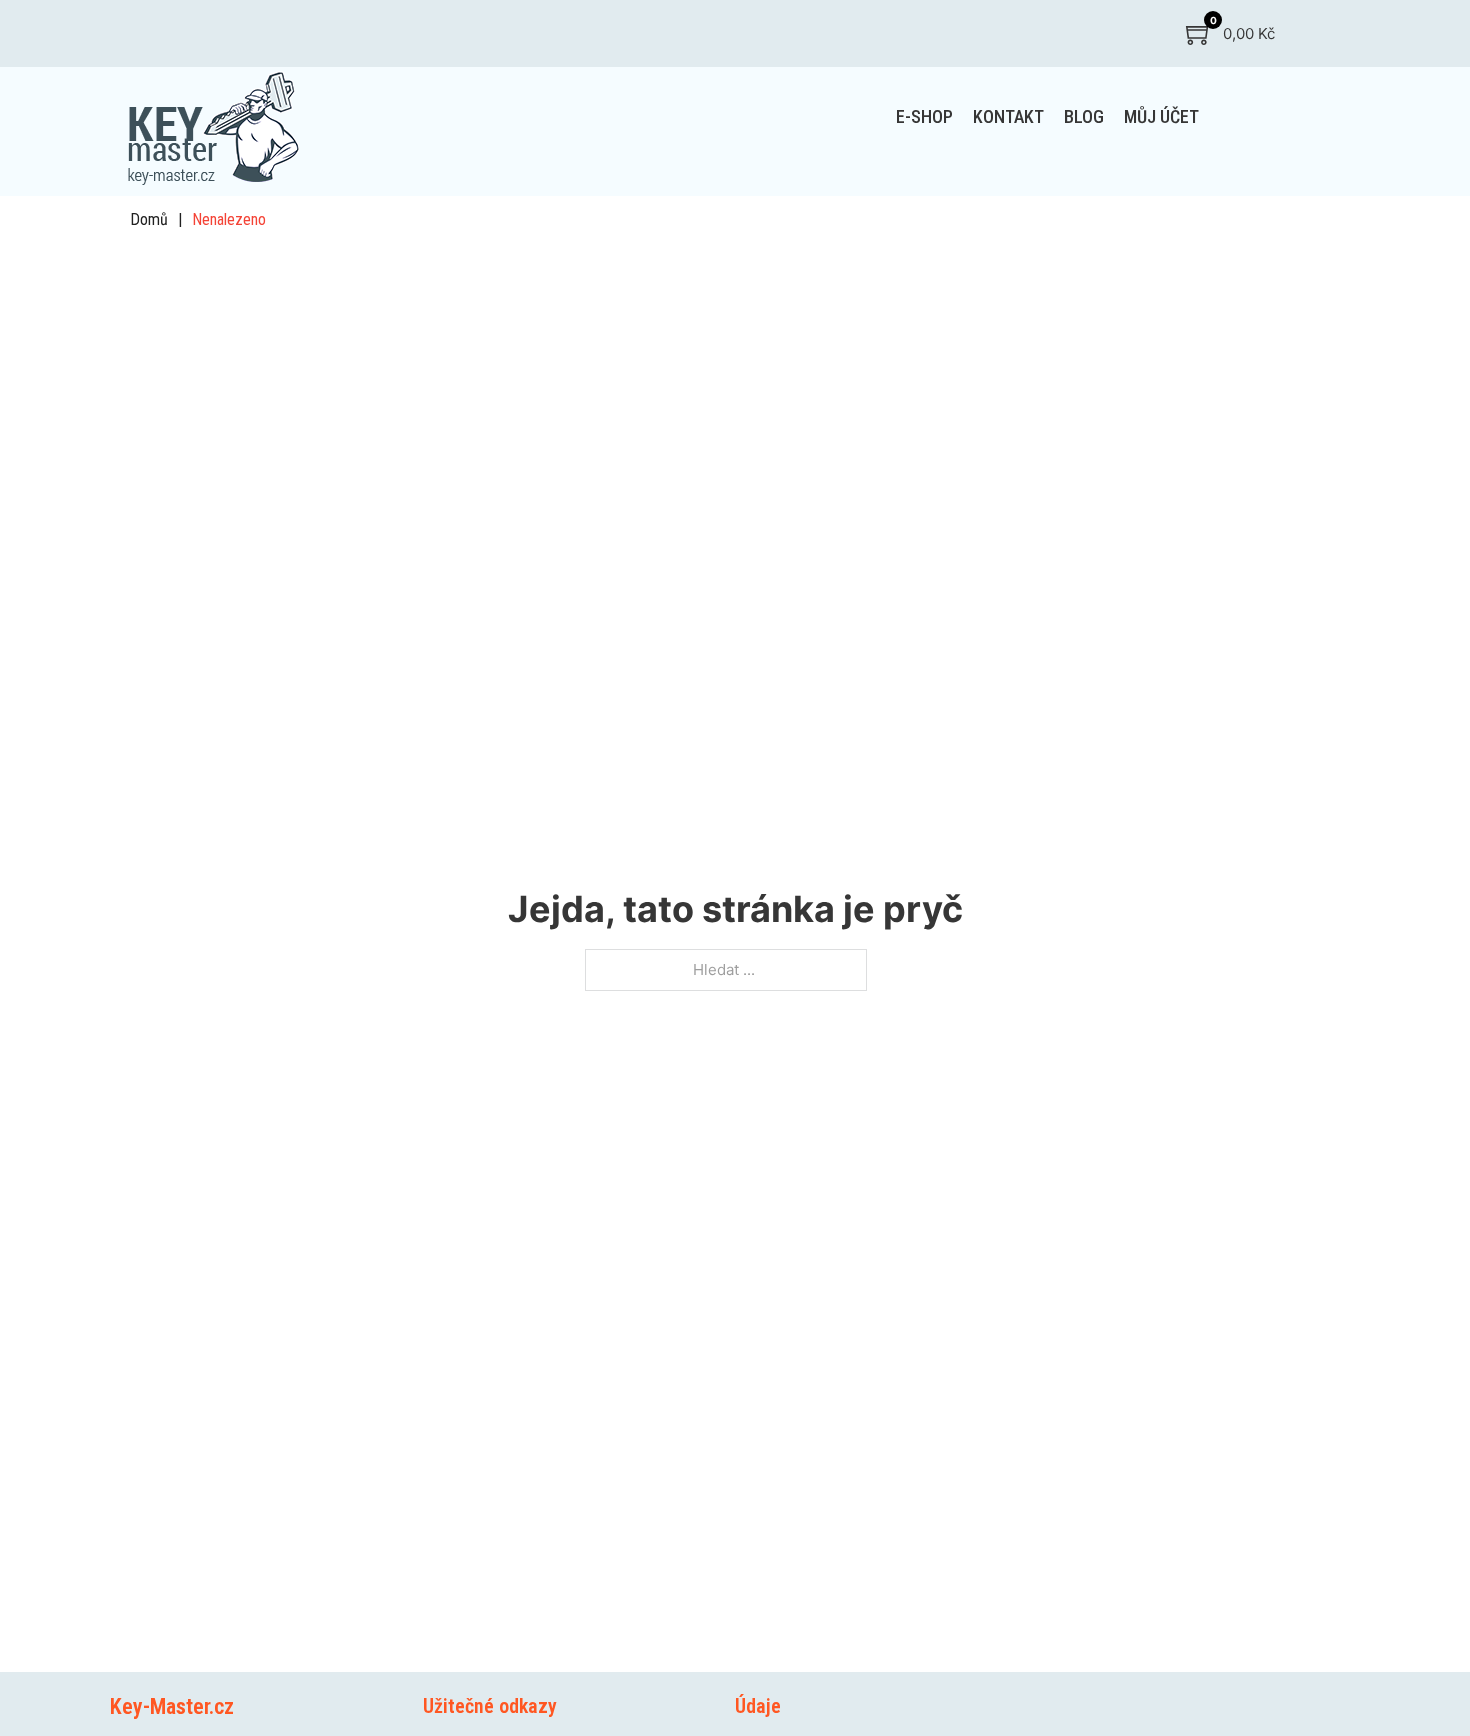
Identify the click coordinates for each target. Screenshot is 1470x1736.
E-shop (924, 116)
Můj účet (1161, 116)
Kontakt (1008, 116)
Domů (149, 219)
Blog (1084, 116)
